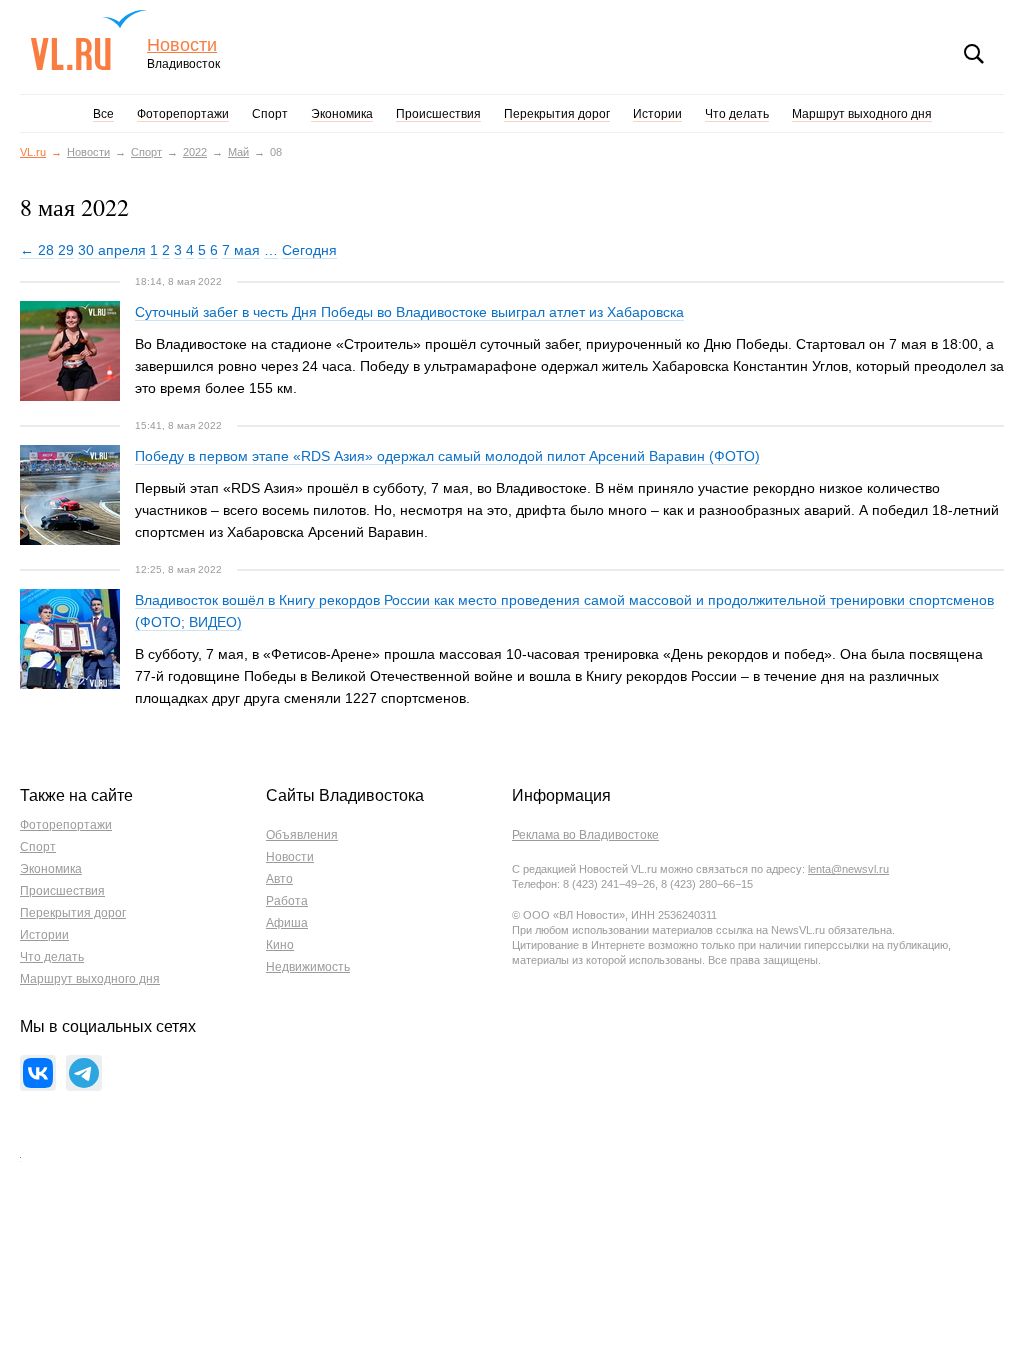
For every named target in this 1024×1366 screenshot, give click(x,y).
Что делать (737, 114)
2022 (195, 152)
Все (103, 114)
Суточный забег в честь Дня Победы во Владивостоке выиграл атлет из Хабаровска (409, 312)
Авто (279, 879)
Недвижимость (308, 967)
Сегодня (309, 250)
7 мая (241, 250)
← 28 (37, 250)
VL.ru (88, 40)
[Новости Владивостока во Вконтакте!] (38, 1073)
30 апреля (112, 250)
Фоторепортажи (183, 114)
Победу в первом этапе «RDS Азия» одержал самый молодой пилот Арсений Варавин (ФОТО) (447, 456)
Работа (287, 901)
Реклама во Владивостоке (585, 835)
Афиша (287, 923)
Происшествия (438, 114)
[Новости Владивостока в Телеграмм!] (84, 1073)
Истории (657, 114)
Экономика (342, 114)
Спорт (270, 114)
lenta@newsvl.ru (848, 869)
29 (66, 250)
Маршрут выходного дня (862, 114)
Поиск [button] (974, 54)
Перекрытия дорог (557, 114)
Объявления (302, 835)
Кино (280, 945)
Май (238, 152)
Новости (182, 45)
